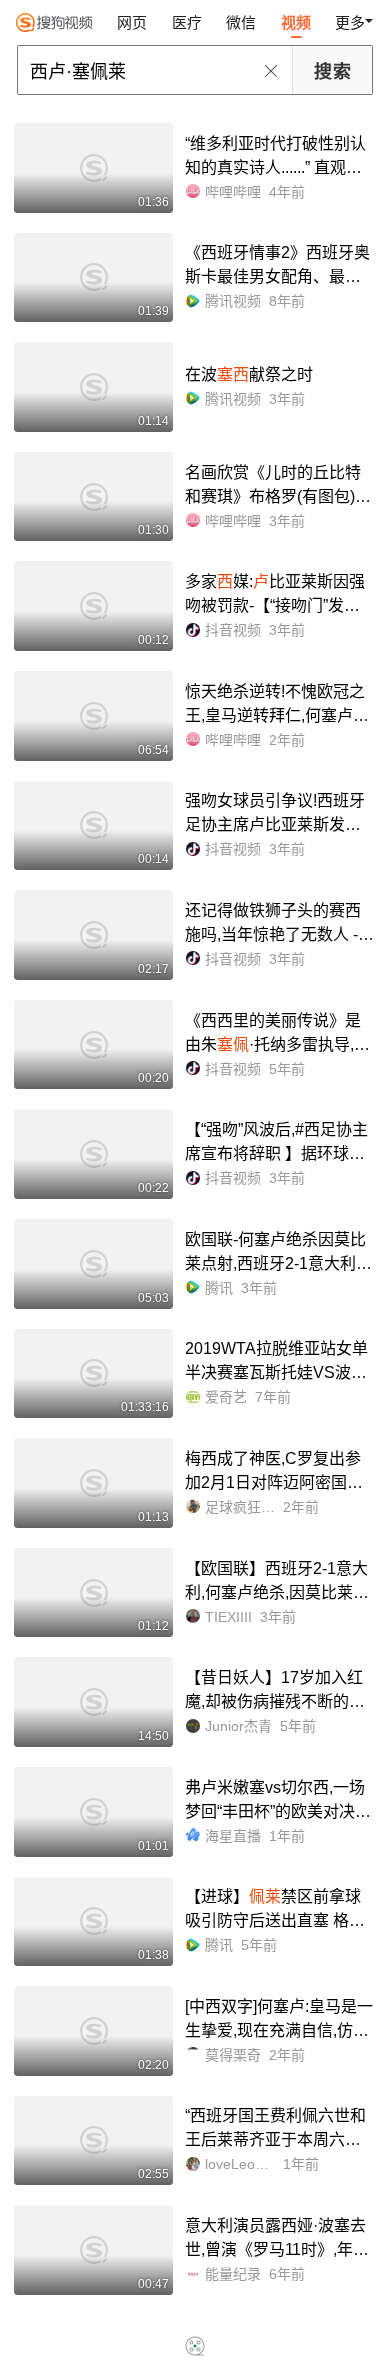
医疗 (187, 22)
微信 (241, 22)
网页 (132, 22)
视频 (296, 22)
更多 (350, 22)
